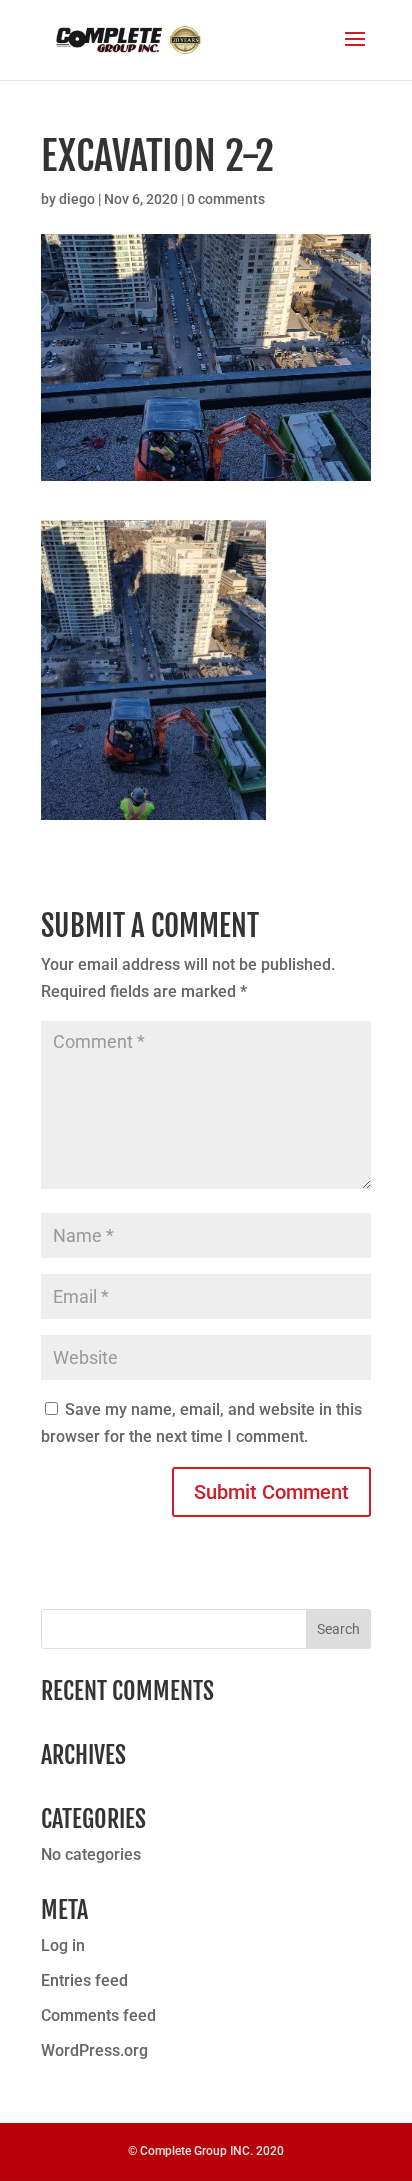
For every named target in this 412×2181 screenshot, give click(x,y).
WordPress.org (94, 2050)
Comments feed (98, 2015)
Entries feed (84, 1980)
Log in (63, 1945)
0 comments (226, 199)
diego (77, 199)
